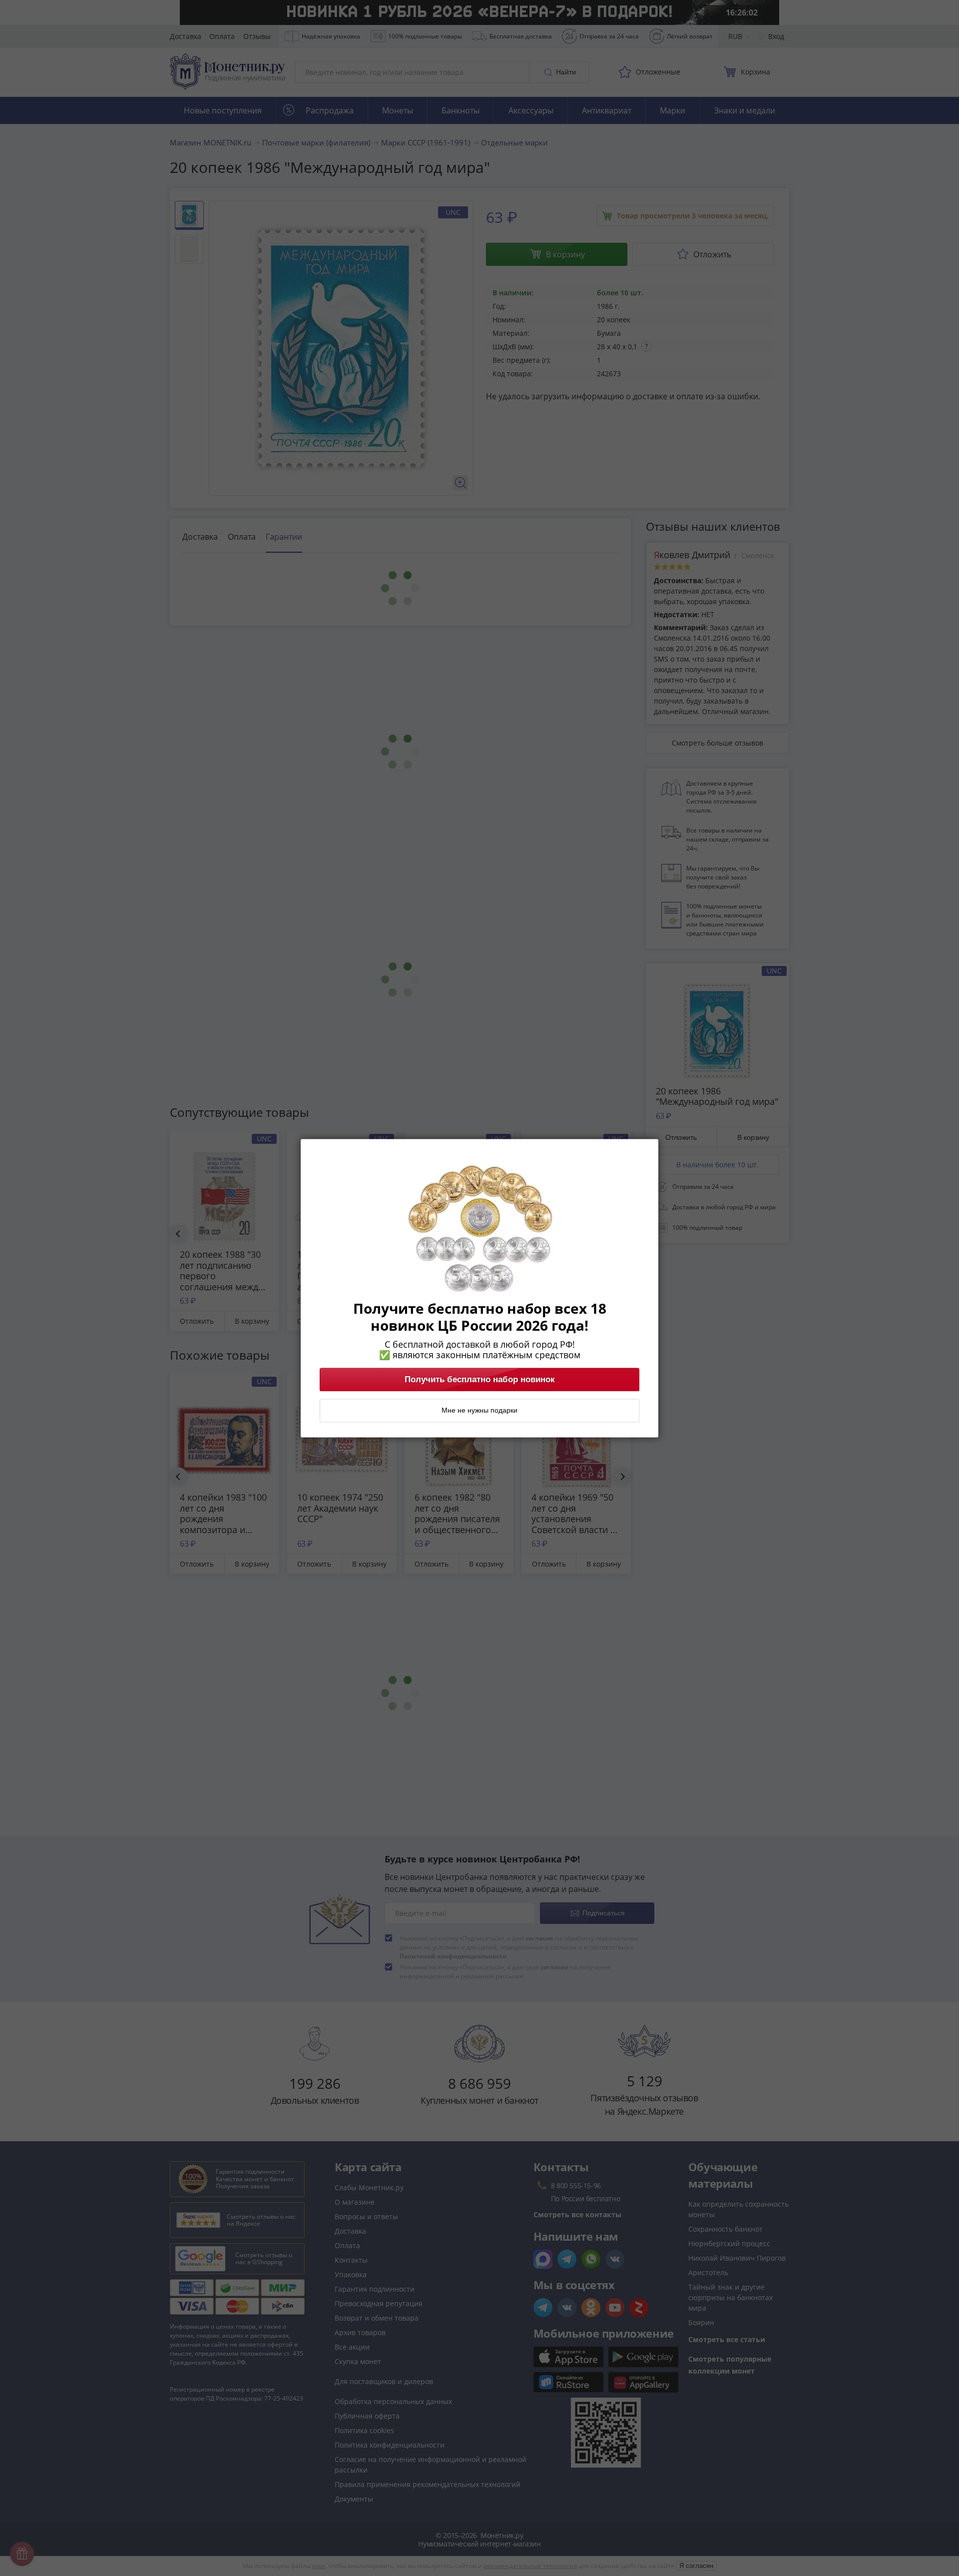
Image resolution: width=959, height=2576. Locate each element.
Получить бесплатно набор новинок (480, 1379)
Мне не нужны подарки (479, 1410)
